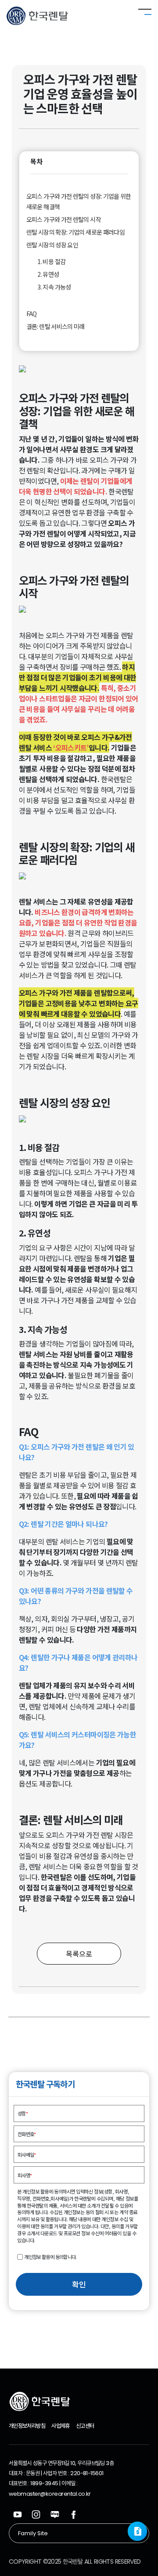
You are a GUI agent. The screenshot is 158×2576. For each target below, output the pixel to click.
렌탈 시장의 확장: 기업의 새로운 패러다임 (75, 232)
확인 (79, 2284)
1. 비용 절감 (51, 261)
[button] (137, 2531)
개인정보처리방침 (27, 2426)
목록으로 (79, 1954)
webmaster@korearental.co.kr (50, 2494)
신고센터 (85, 2426)
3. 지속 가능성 (54, 287)
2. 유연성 (48, 274)
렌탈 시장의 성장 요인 (52, 245)
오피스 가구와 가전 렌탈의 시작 (64, 219)
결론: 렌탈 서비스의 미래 (56, 326)
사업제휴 (60, 2426)
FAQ (32, 314)
